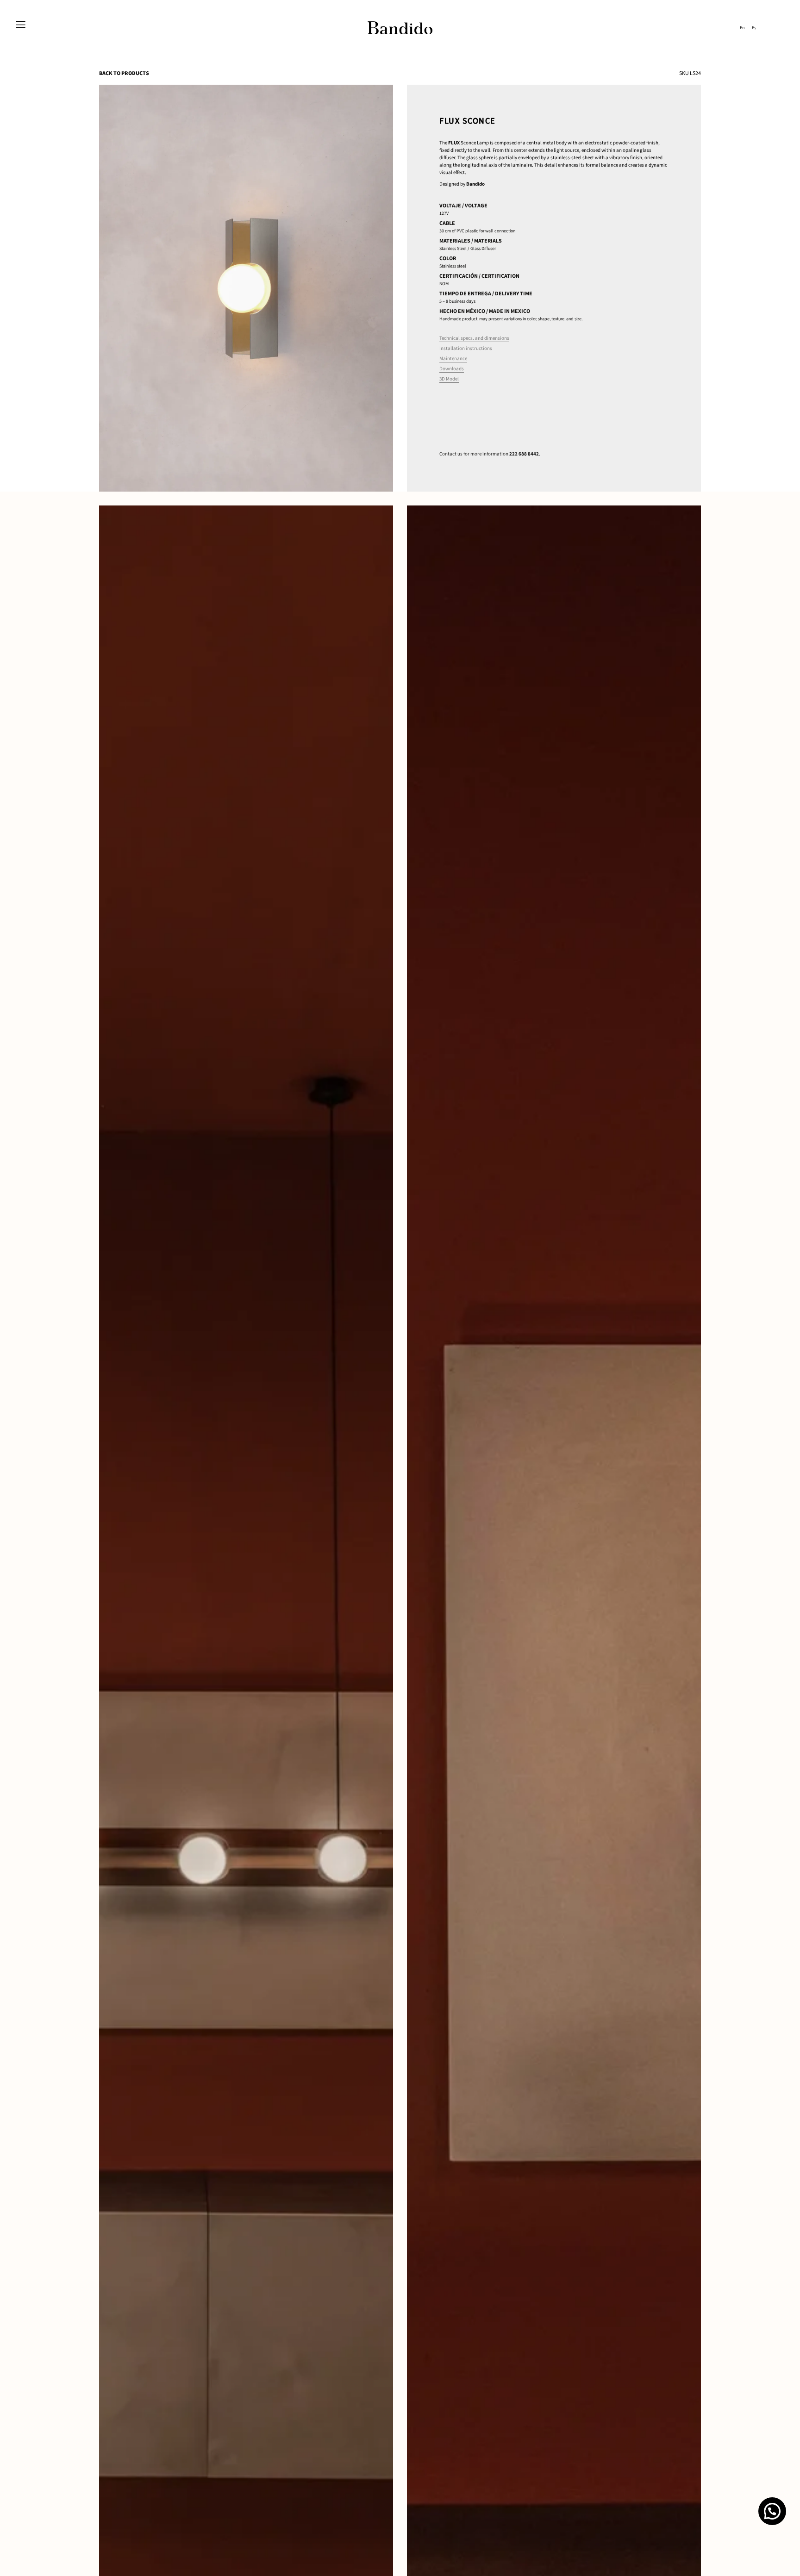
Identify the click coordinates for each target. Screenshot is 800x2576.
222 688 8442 (524, 454)
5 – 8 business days (457, 301)
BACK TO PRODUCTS (124, 73)
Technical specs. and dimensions (474, 338)
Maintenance (453, 359)
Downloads (452, 369)
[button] (772, 2511)
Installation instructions (466, 348)
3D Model (449, 379)
